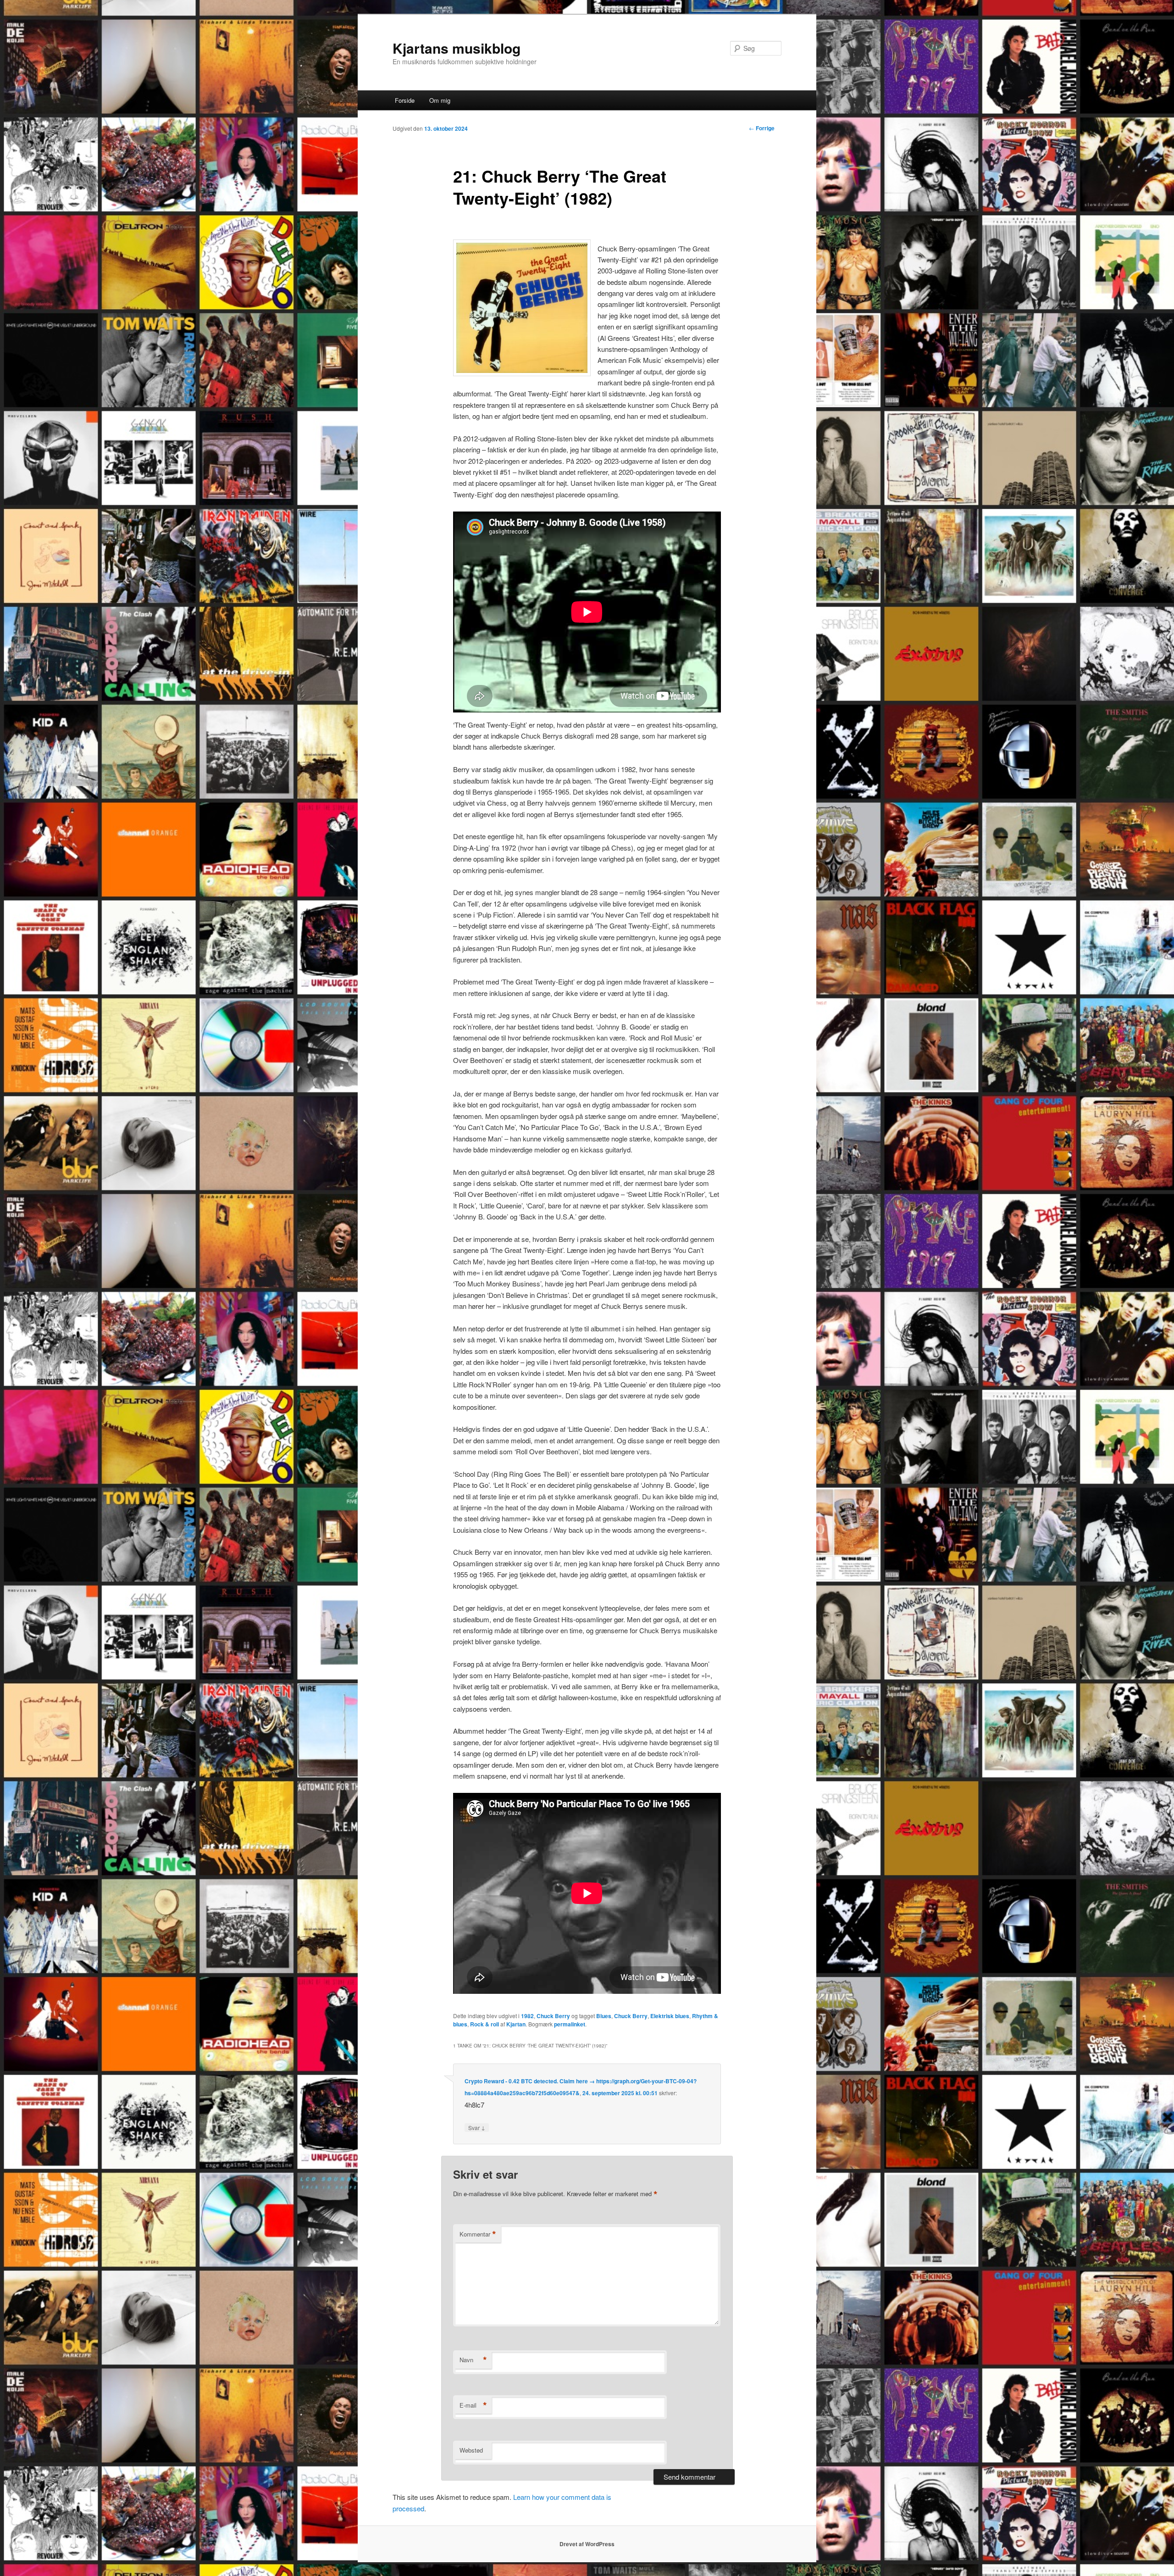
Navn (473, 2360)
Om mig (440, 100)
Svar (477, 2127)
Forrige (762, 128)
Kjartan (516, 2024)
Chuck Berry (553, 2016)
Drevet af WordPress (587, 2544)
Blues (604, 2016)
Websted (471, 2450)
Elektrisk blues (670, 2016)
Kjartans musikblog (457, 48)
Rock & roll (485, 2024)
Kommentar (478, 2234)
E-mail (473, 2405)
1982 (527, 2016)
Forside (405, 100)
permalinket (570, 2024)
